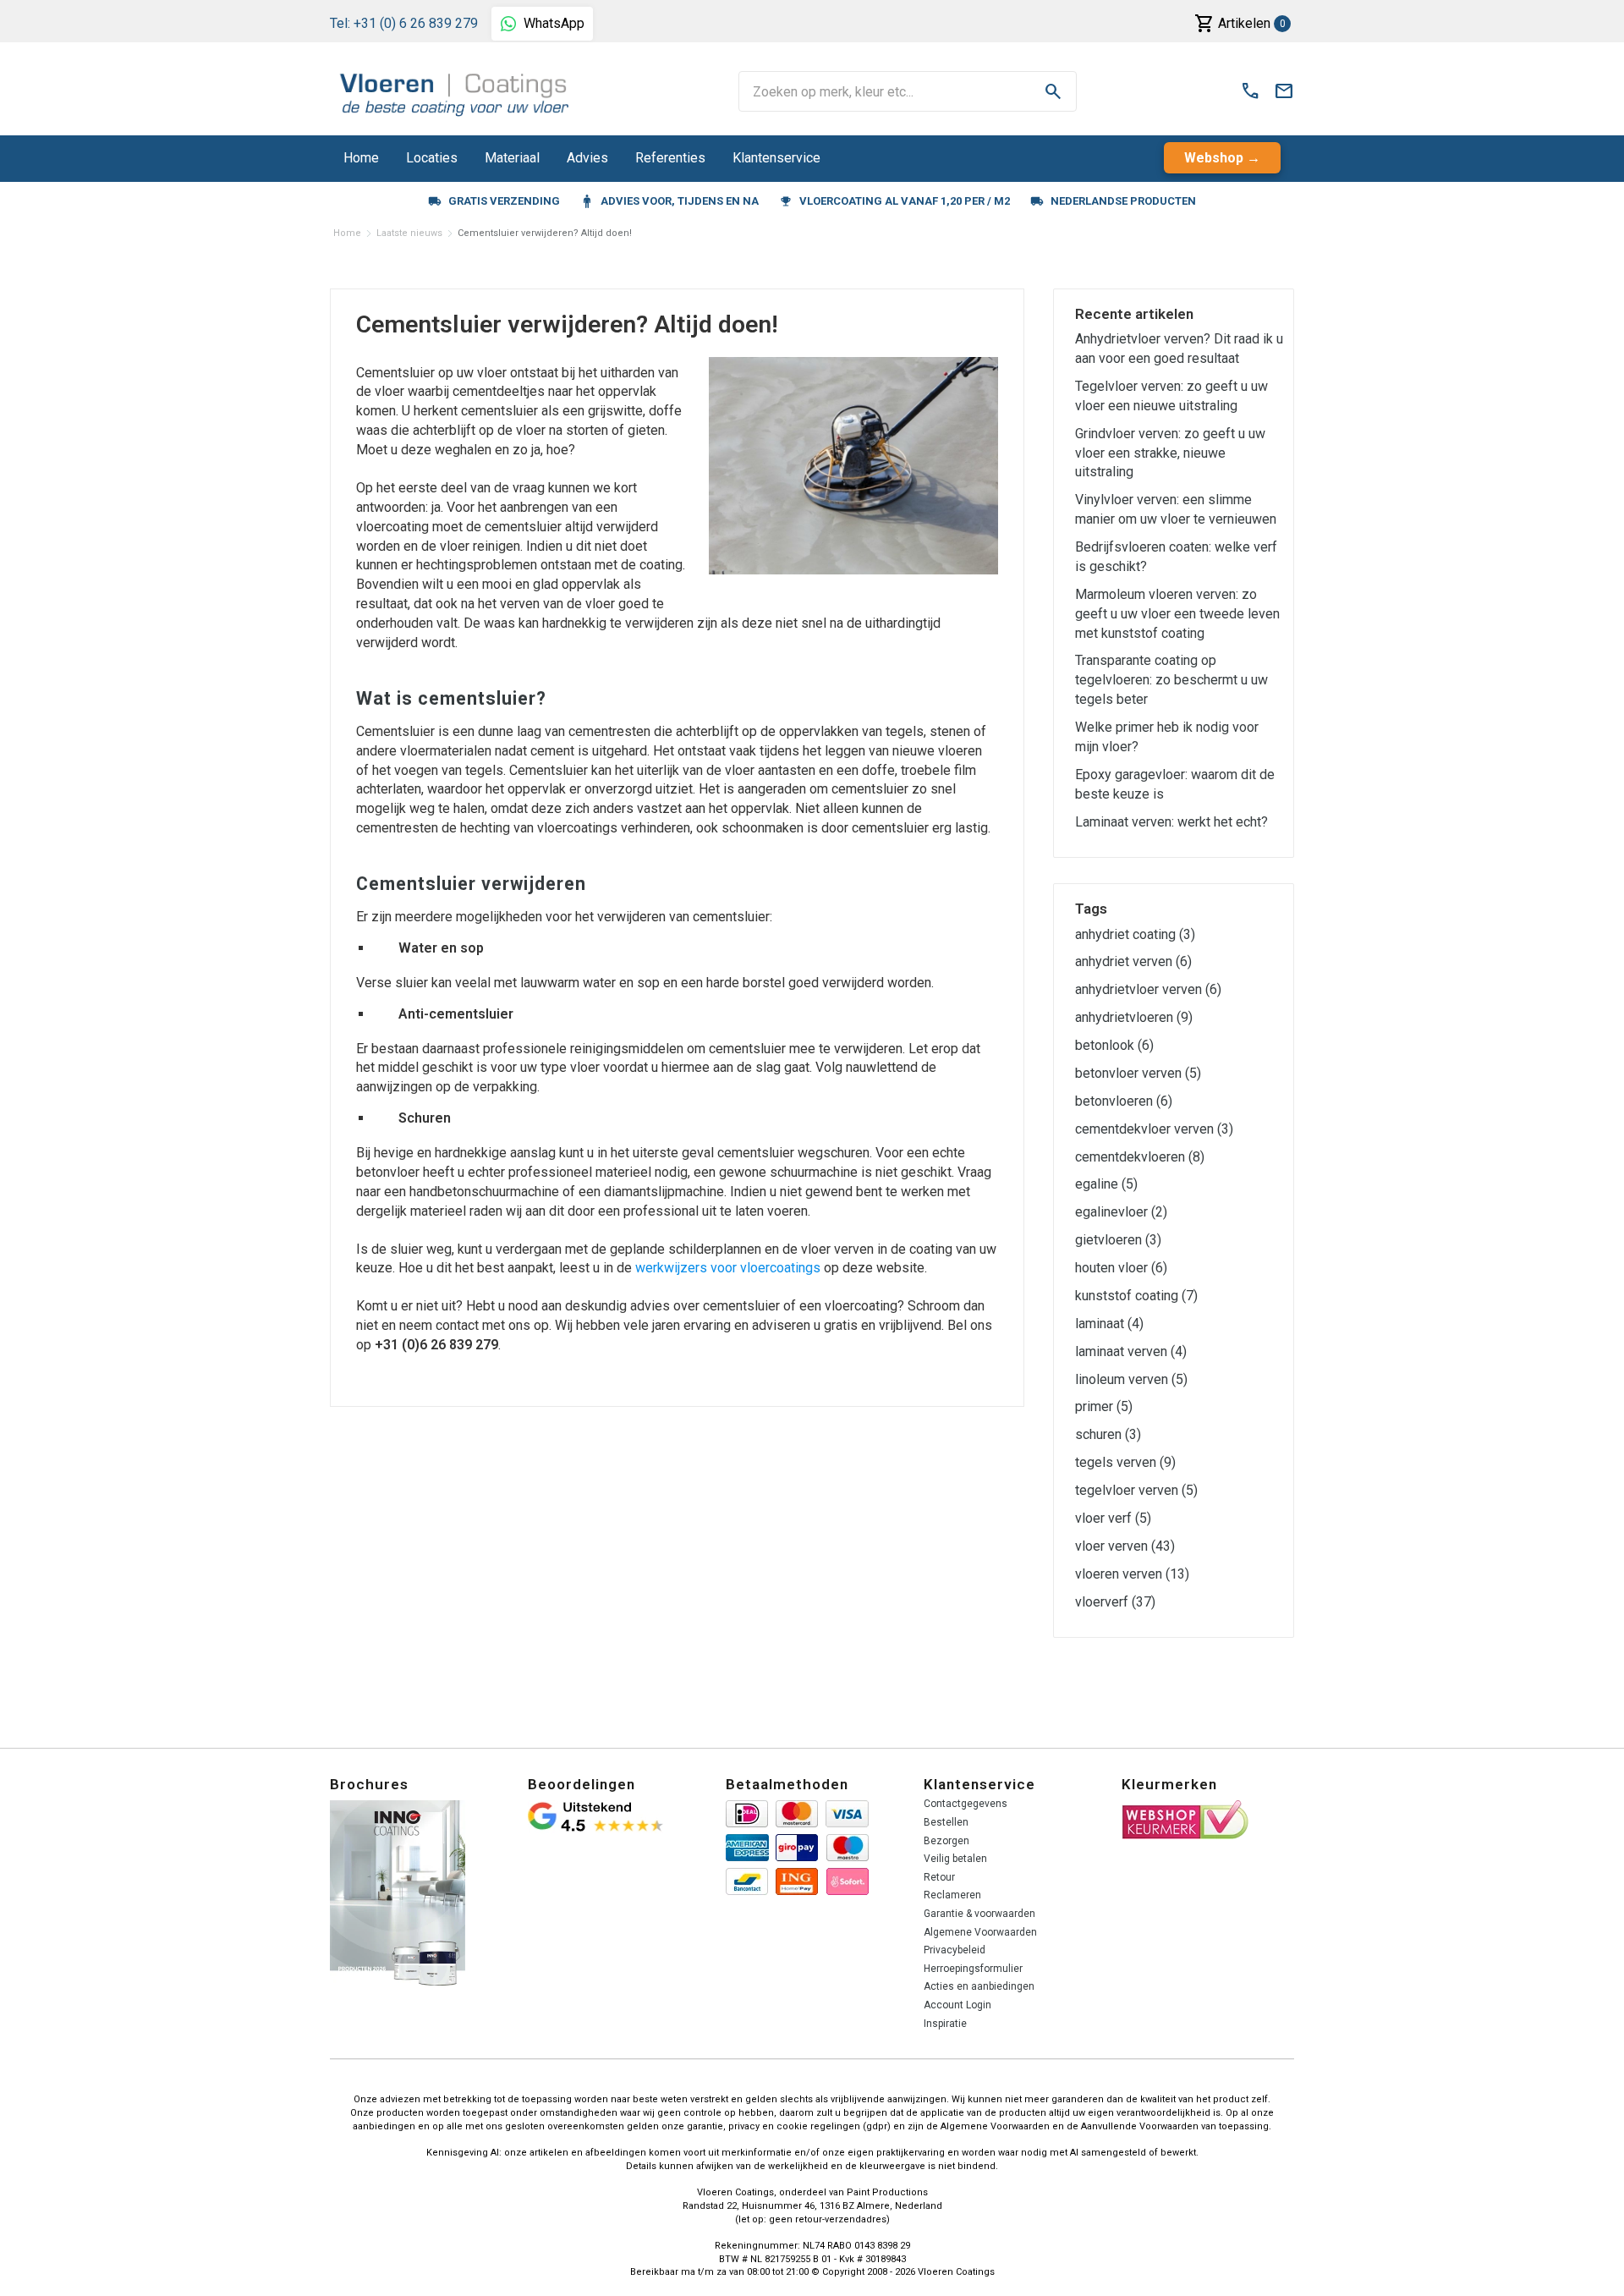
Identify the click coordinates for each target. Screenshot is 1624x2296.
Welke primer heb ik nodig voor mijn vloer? (1167, 737)
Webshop (1214, 158)
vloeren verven (1132, 1574)
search (1053, 91)
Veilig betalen (955, 1859)
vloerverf (1115, 1602)
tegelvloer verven (1136, 1490)
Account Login (957, 2005)
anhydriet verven (1133, 961)
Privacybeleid (955, 1950)
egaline (1106, 1184)
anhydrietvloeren (1134, 1017)
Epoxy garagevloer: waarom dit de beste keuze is (1175, 784)
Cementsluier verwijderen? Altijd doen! (545, 233)
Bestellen (946, 1822)
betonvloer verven (1138, 1073)
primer (1104, 1406)
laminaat (1109, 1324)
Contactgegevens (966, 1804)
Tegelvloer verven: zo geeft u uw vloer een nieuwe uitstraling (1171, 396)
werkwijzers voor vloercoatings (728, 1268)
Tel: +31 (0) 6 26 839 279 (404, 23)
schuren (1108, 1434)
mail (1284, 91)
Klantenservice (776, 158)
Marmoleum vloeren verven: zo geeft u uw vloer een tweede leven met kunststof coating (1177, 614)
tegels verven (1125, 1462)
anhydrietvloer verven (1148, 989)
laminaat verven (1131, 1351)
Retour (939, 1877)
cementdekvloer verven (1154, 1129)
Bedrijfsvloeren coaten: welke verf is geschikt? (1176, 557)
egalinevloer (1121, 1212)
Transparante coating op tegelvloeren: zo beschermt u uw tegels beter (1171, 680)
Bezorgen (946, 1841)
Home (361, 158)
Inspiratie (945, 2024)
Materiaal (512, 158)
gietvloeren (1118, 1240)
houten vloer (1121, 1268)
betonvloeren (1124, 1101)
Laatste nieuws (409, 233)
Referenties (670, 158)
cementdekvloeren (1140, 1157)
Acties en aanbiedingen (979, 1986)
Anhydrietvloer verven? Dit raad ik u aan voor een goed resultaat (1179, 349)
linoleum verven (1131, 1379)
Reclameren (952, 1895)
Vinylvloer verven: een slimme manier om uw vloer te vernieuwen (1176, 509)
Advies (587, 158)
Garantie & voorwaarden (979, 1914)
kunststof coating (1136, 1296)
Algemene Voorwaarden (980, 1932)
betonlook (1114, 1045)
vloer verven (1125, 1546)
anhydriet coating (1135, 934)
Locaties (432, 158)
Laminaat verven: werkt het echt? (1171, 822)
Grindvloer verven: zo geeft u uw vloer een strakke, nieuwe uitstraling (1170, 453)
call (1250, 91)
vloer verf (1113, 1518)
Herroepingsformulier (973, 1969)
